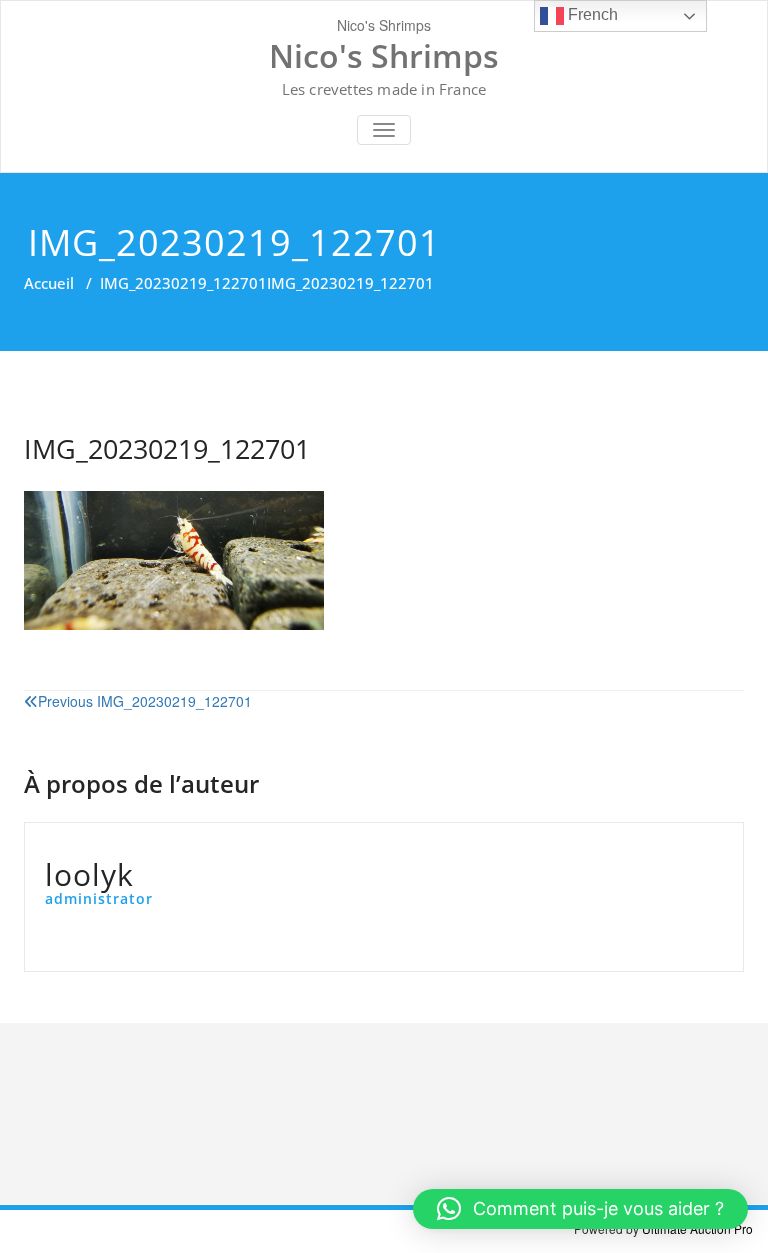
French (591, 14)
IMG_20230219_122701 (183, 283)
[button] (580, 1209)
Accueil (49, 283)
